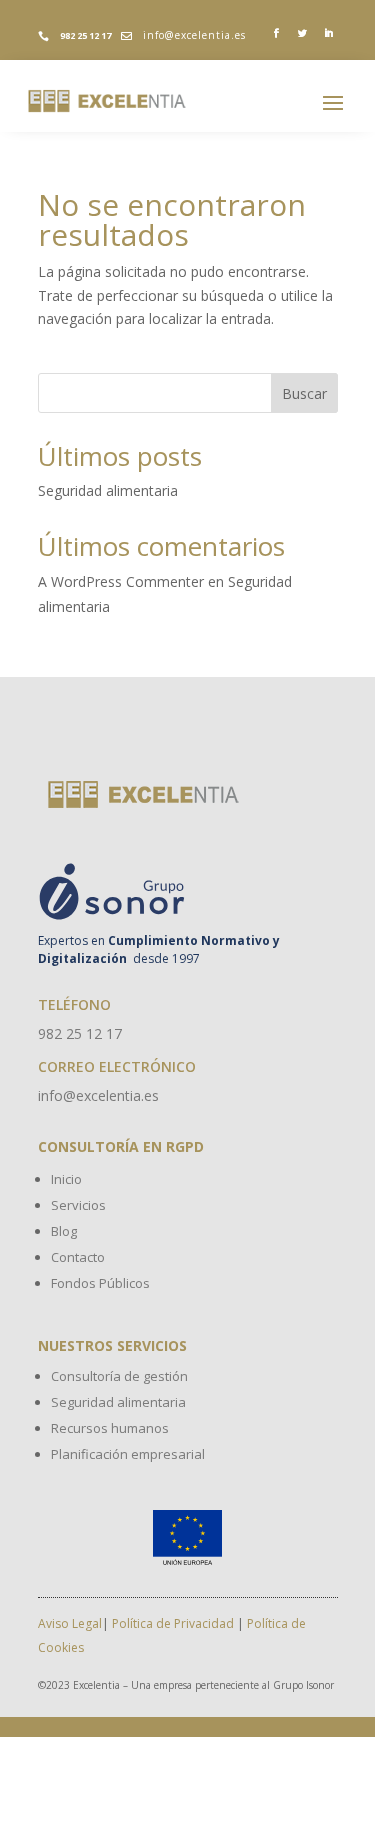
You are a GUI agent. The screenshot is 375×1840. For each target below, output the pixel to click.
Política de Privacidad (173, 1623)
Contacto (78, 1257)
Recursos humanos (110, 1428)
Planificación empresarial (128, 1454)
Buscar (304, 393)
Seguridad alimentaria (108, 490)
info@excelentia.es (194, 35)
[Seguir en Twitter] (303, 34)
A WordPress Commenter (121, 581)
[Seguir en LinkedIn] (329, 34)
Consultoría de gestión (119, 1376)
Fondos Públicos (100, 1283)
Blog (64, 1231)
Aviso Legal (70, 1623)
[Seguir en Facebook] (277, 34)
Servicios (78, 1205)
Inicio (66, 1179)
